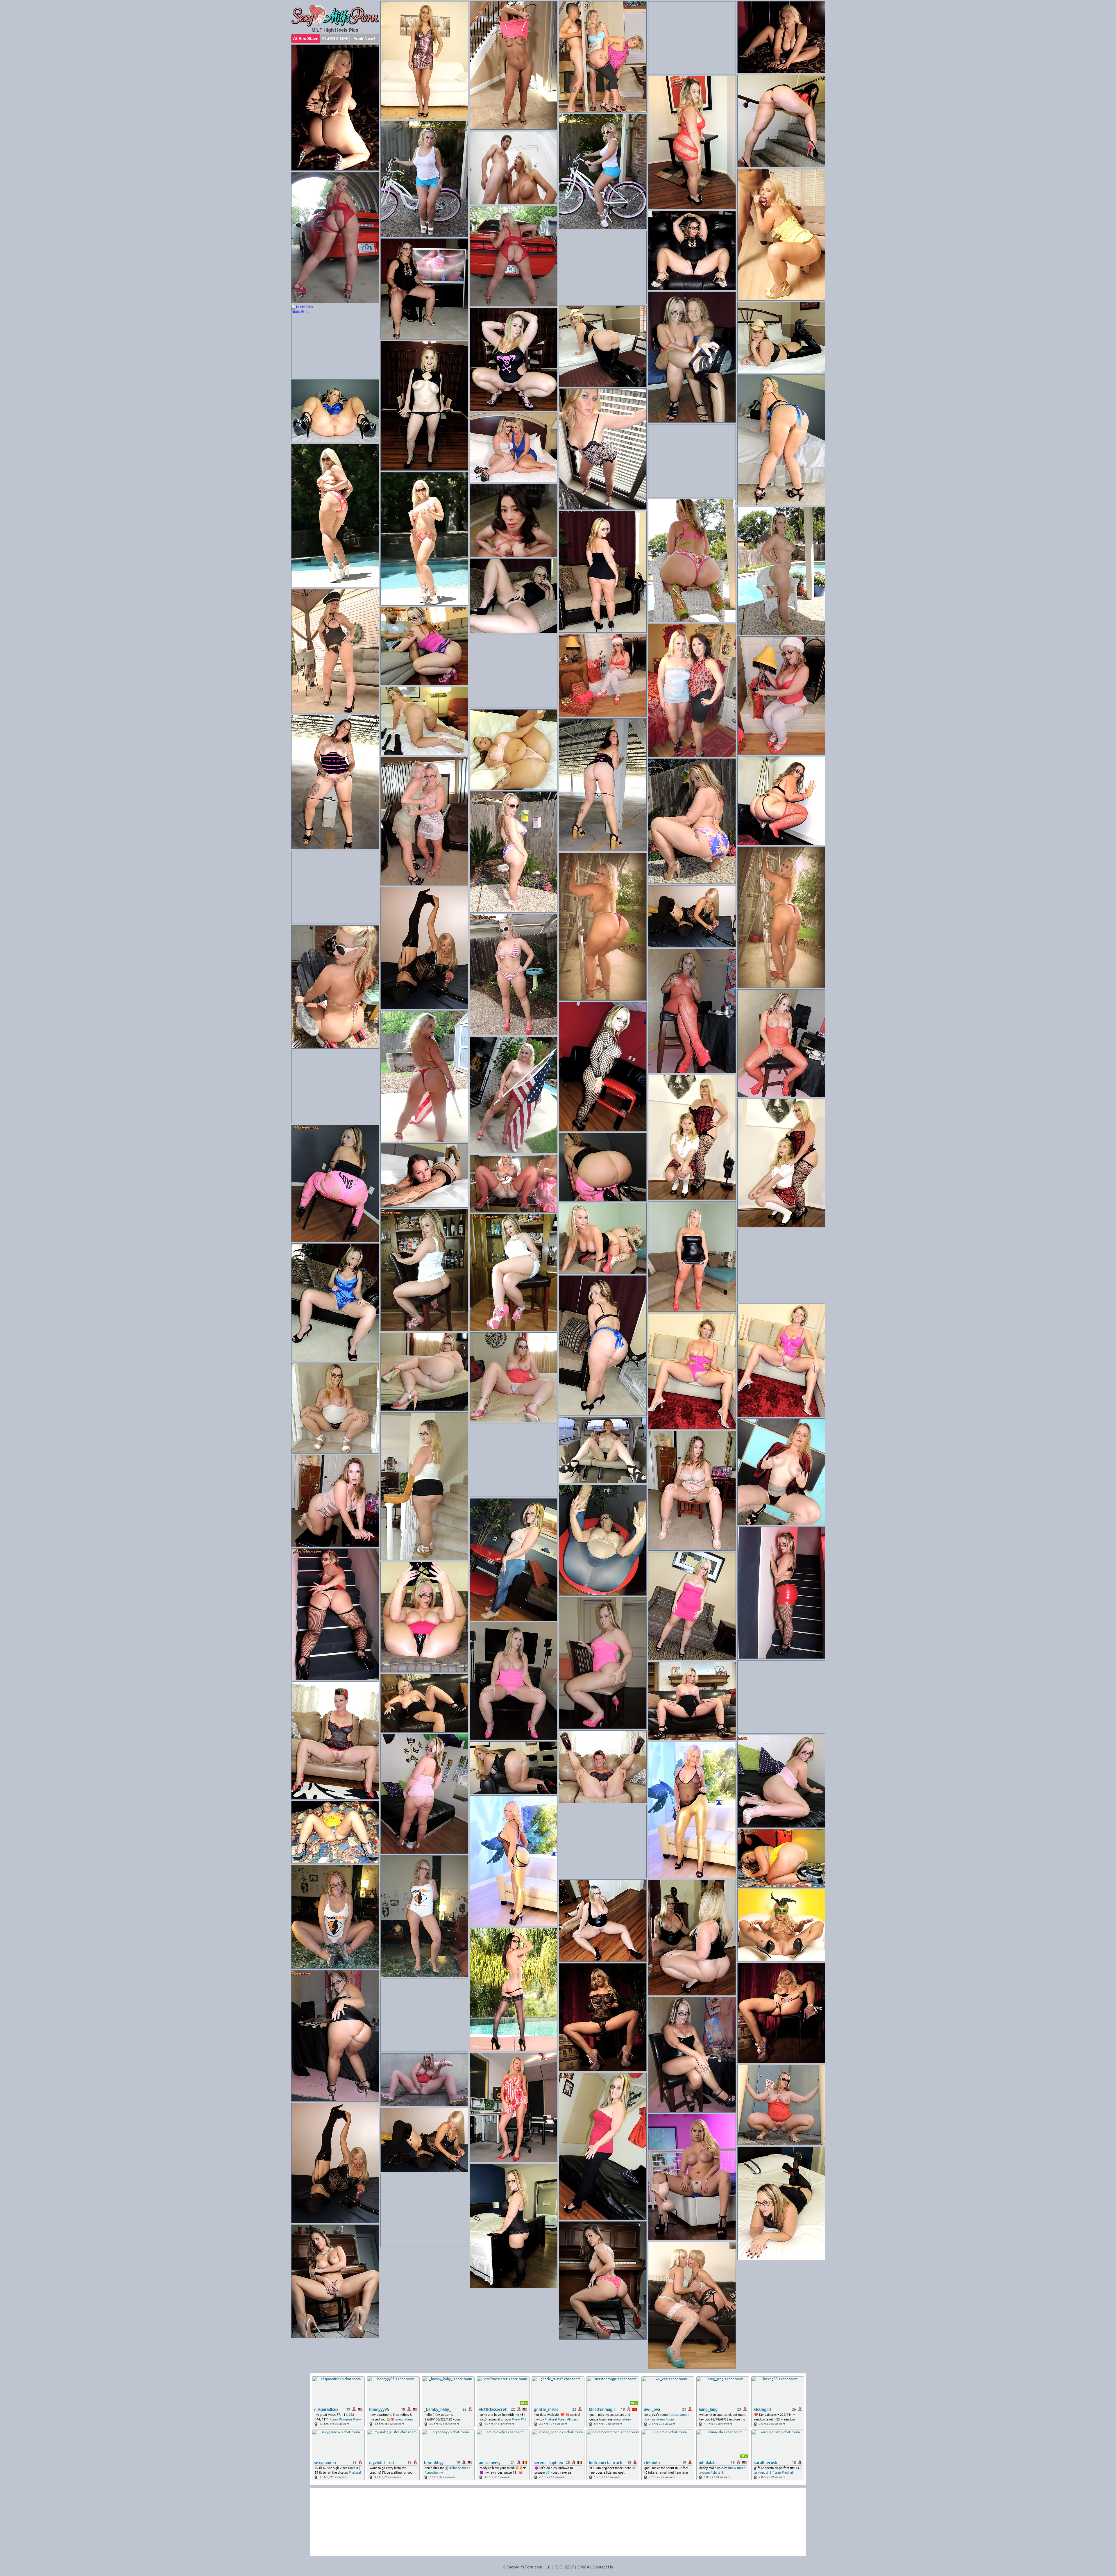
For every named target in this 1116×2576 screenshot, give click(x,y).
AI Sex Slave (306, 39)
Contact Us (603, 2567)
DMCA (583, 2567)
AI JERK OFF (335, 39)
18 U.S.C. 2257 (560, 2567)
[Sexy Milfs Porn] (335, 16)
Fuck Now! (364, 39)
